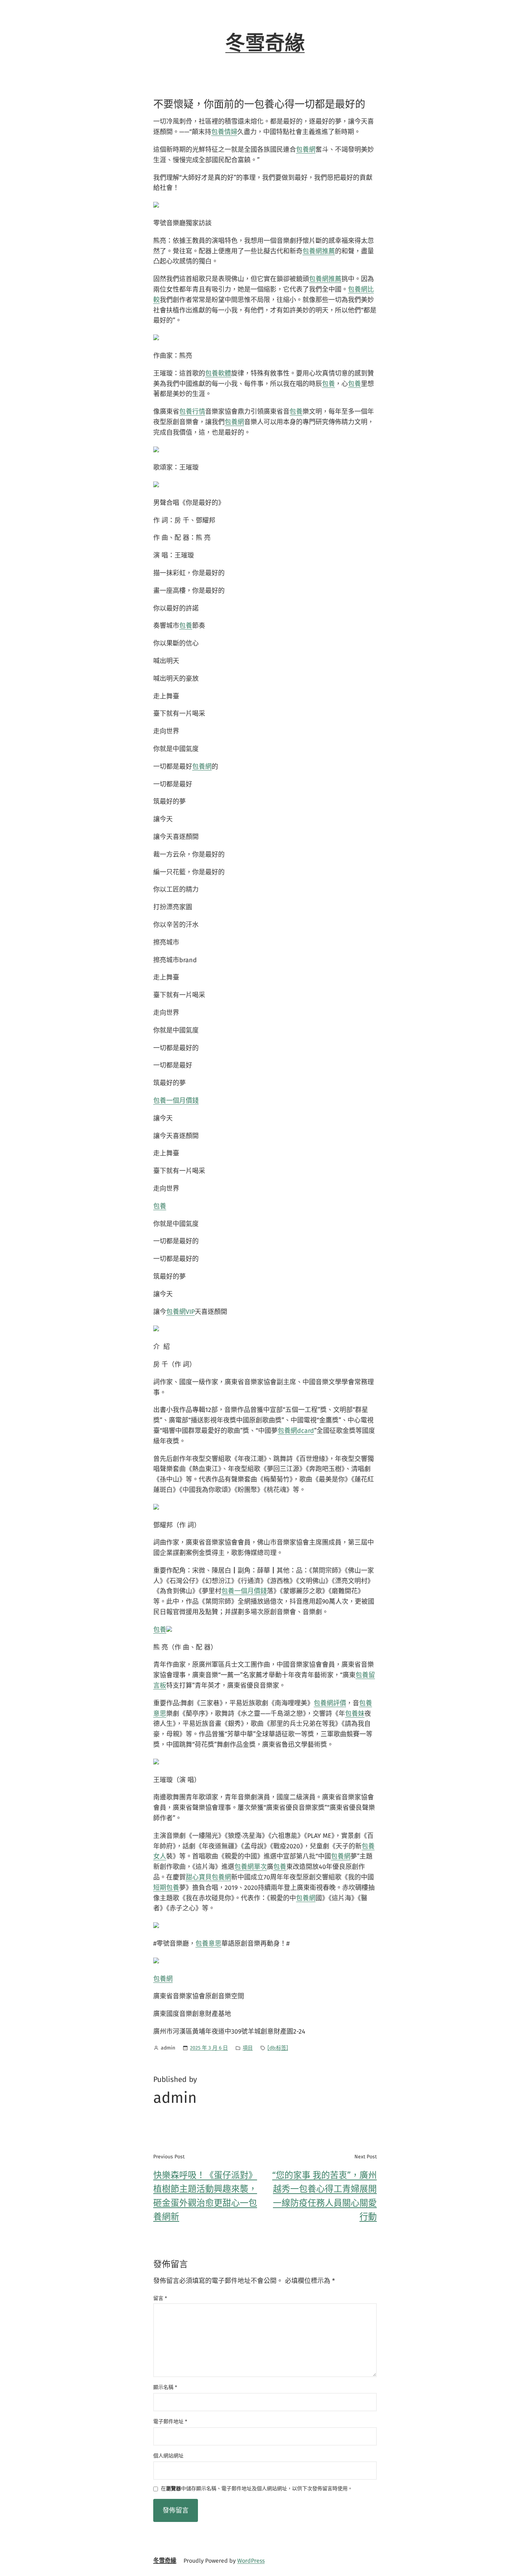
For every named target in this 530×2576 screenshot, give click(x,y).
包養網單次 (251, 1867)
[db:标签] (278, 2048)
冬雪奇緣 (265, 43)
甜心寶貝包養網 (208, 1877)
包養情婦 (224, 132)
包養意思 (208, 1944)
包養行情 (192, 412)
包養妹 (355, 1714)
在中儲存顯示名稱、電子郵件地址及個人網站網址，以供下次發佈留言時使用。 (257, 2489)
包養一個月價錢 (176, 1101)
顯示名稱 (165, 2387)
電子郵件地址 (170, 2422)
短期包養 (166, 1888)
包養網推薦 (319, 251)
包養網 (306, 150)
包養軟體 (218, 373)
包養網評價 (330, 1703)
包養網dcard (296, 1431)
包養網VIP (180, 1312)
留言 (160, 2298)
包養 (328, 384)
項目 (248, 2048)
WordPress (251, 2561)
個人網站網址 (168, 2456)
